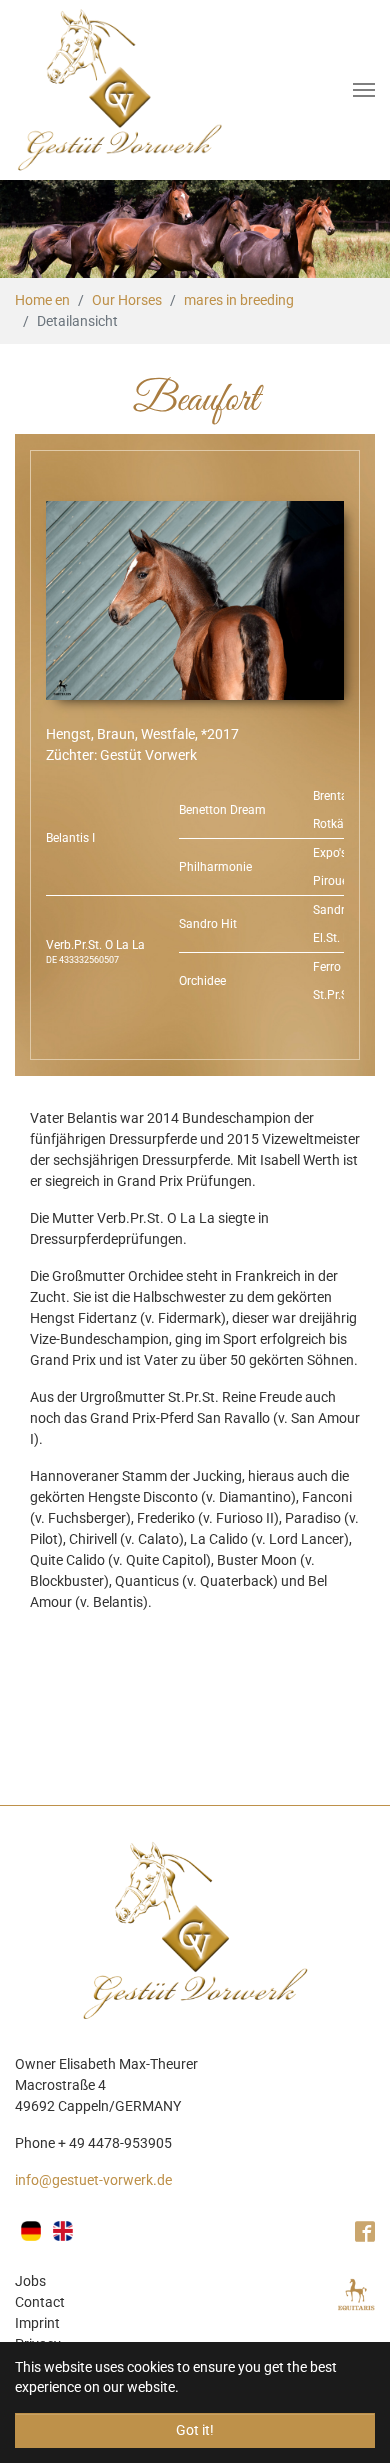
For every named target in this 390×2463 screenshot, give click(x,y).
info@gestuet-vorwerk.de (93, 2180)
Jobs (30, 2281)
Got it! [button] (195, 2430)
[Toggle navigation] (364, 90)
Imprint (37, 2323)
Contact (40, 2302)
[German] (31, 2231)
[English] (63, 2231)
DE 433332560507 (82, 960)
